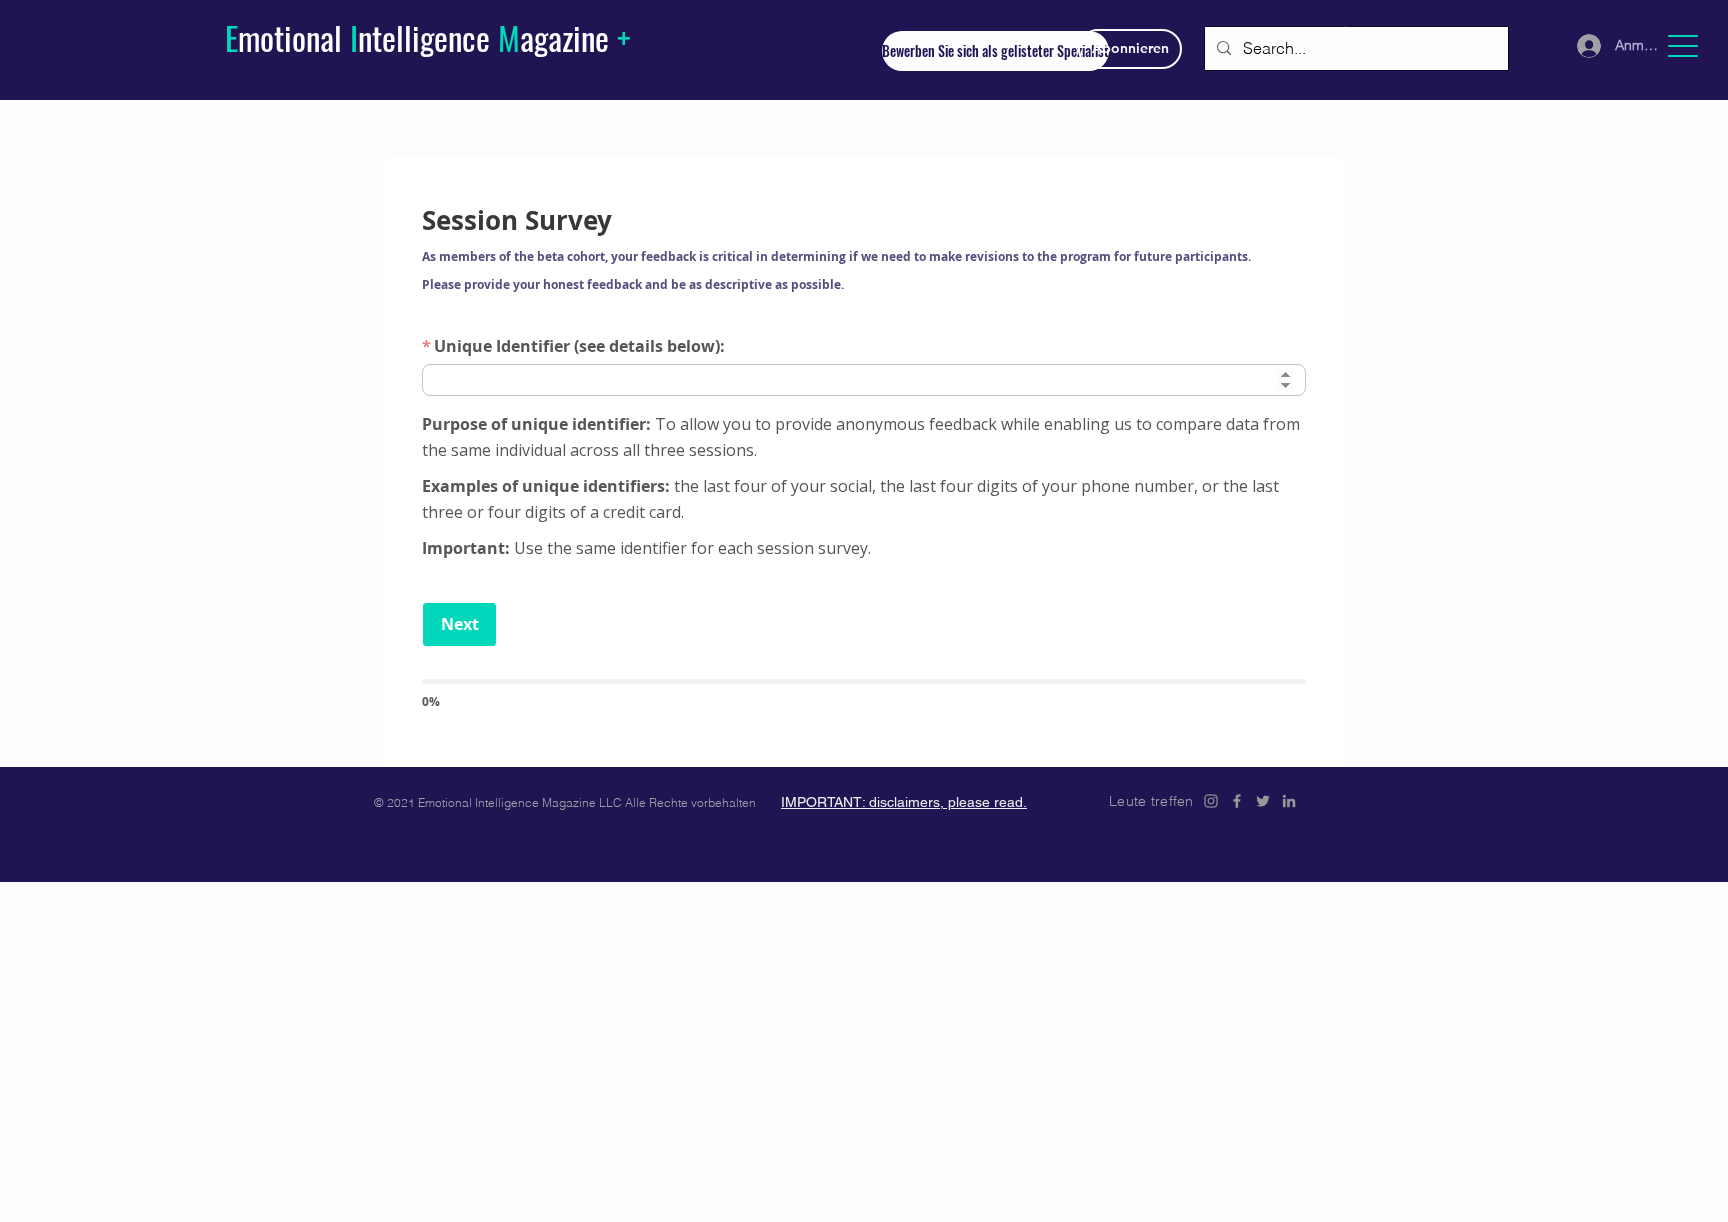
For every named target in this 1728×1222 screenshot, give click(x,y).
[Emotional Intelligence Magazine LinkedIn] (1289, 801)
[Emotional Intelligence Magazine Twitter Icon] (1263, 801)
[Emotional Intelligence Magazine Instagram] (1211, 801)
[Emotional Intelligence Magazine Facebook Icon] (1237, 801)
